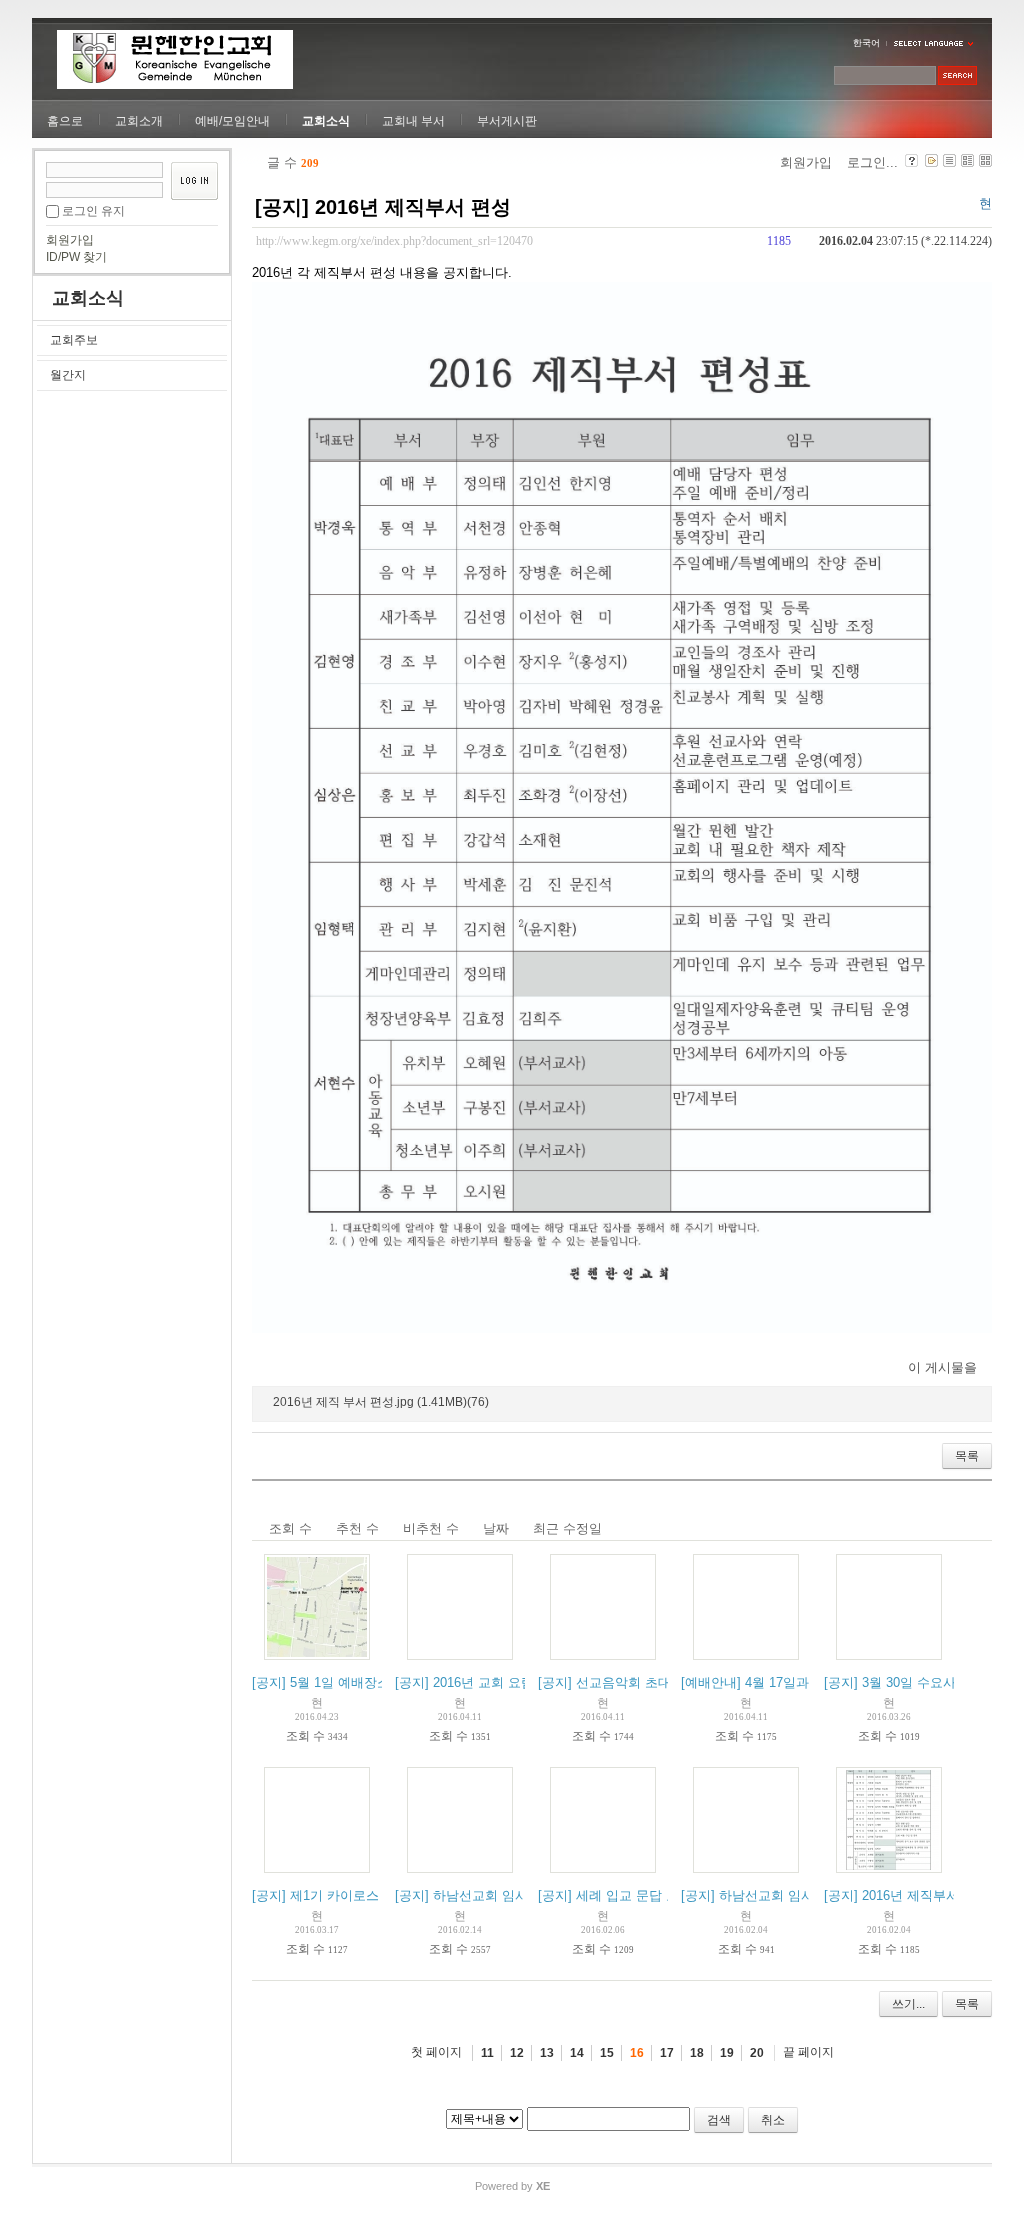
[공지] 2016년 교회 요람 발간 (479, 1682)
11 (487, 2053)
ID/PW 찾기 (76, 257)
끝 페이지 (808, 2052)
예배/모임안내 (232, 121)
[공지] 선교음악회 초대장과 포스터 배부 (654, 1682)
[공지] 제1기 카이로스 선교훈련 (343, 1895)
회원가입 (70, 240)
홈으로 (65, 121)
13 (547, 2053)
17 (667, 2053)
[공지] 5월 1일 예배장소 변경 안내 (351, 1682)
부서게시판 (507, 121)
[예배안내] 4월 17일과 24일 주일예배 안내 (803, 1682)
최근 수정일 (567, 1528)
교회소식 (326, 121)
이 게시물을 (942, 1367)
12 (517, 2053)
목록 (967, 1456)
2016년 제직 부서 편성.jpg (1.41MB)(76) (381, 1401)
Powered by (512, 2186)
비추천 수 (431, 1528)
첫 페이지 (436, 2052)
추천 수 (357, 1528)
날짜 (496, 1528)
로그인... (872, 162)
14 (577, 2053)
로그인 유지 (93, 211)
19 (727, 2053)
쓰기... (908, 2004)
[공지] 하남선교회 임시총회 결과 (489, 1895)
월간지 (68, 375)
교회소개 (139, 121)
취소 (773, 2120)
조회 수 (290, 1528)
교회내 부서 (413, 121)
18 (697, 2053)
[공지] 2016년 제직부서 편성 (383, 207)
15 (607, 2053)
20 (757, 2053)
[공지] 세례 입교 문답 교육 (615, 1895)
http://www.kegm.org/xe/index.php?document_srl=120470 (394, 241)
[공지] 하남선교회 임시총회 (760, 1895)
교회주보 (74, 340)
